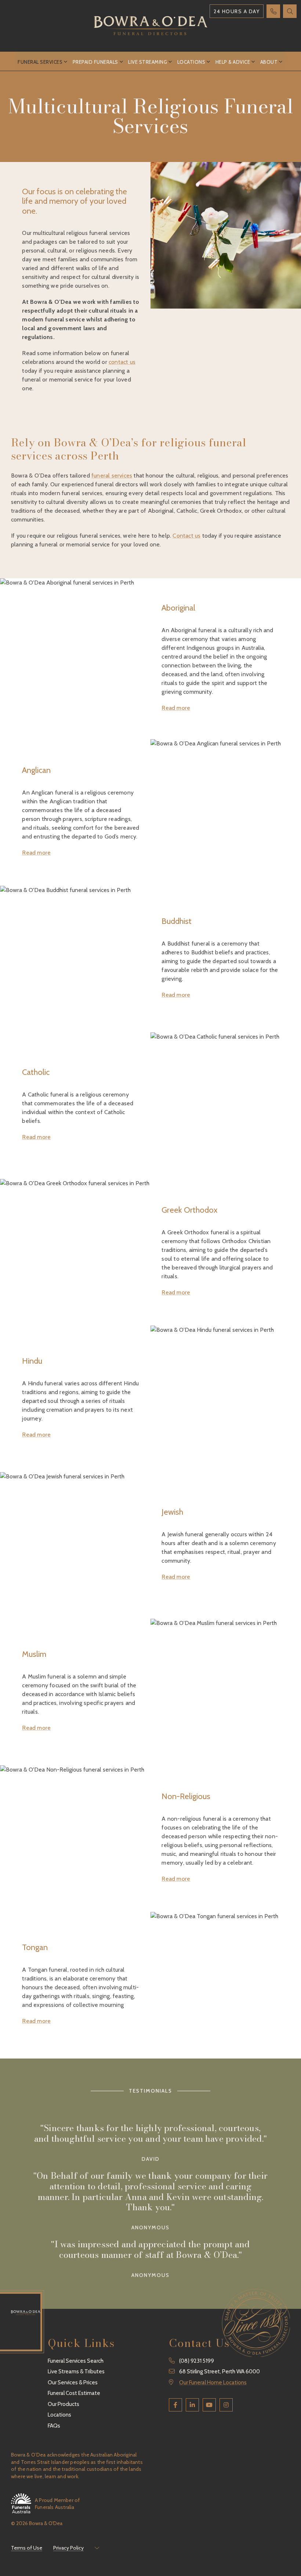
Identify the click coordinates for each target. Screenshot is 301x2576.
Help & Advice (233, 62)
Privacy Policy (68, 2548)
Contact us (186, 536)
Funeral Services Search (76, 2361)
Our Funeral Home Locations (213, 2382)
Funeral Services (40, 62)
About (269, 62)
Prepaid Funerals (95, 62)
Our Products (64, 2404)
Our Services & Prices (73, 2382)
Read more (176, 708)
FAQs (54, 2426)
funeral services (112, 476)
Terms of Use (27, 2548)
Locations (191, 62)
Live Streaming (148, 62)
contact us (122, 362)
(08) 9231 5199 (197, 2361)
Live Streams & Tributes (76, 2372)
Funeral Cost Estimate (74, 2393)
